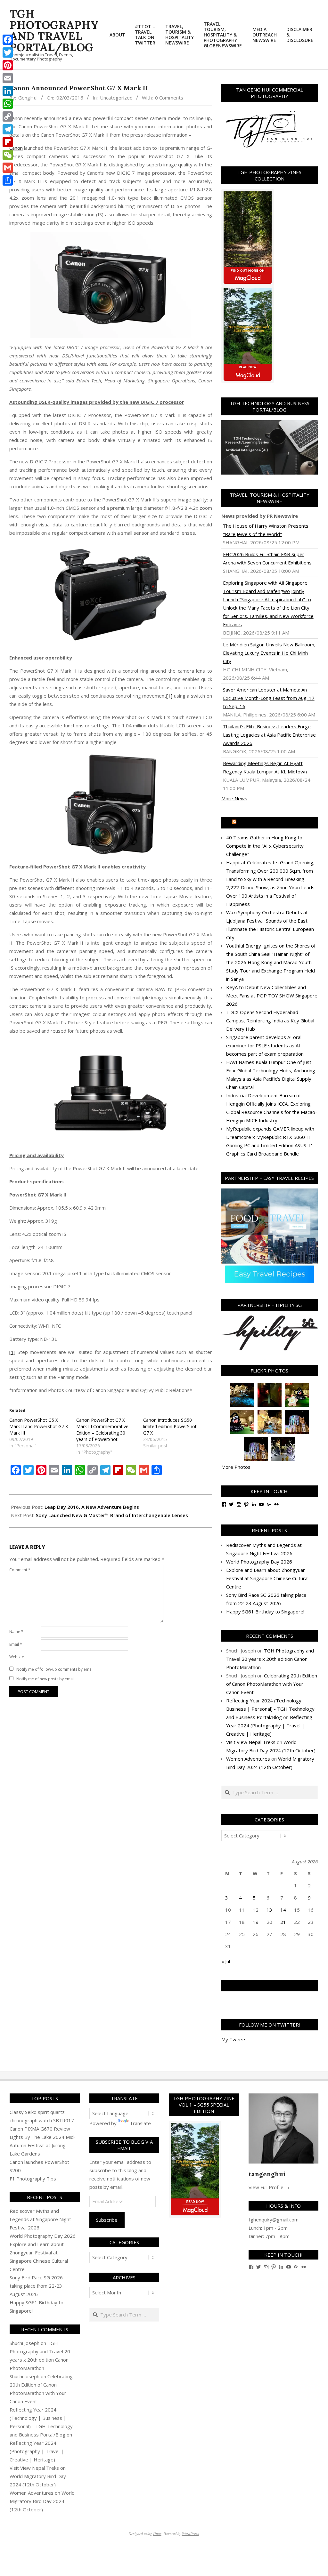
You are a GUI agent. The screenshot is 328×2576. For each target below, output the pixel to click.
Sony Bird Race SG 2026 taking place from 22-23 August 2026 (36, 2286)
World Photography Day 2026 (259, 1562)
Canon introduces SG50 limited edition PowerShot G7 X (170, 1426)
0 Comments (169, 98)
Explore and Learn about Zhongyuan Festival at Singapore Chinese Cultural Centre (267, 1578)
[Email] (8, 78)
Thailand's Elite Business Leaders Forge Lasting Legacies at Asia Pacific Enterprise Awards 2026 (269, 735)
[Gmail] (8, 168)
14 (283, 1910)
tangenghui (267, 2174)
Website (17, 1657)
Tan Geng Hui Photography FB (270, 1986)
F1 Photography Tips (33, 2179)
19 (256, 1922)
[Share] (8, 180)
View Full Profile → (269, 2187)
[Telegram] (8, 129)
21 (283, 1922)
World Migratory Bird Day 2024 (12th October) (42, 2501)
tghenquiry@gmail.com (274, 2220)
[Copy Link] (8, 116)
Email (16, 1644)
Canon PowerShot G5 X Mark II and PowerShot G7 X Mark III (39, 1426)
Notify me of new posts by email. (46, 1679)
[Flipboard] (8, 142)
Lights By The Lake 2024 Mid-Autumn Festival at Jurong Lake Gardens (43, 2145)
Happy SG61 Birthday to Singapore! (265, 1612)
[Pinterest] (8, 65)
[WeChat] (8, 155)
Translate (140, 2123)
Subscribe (107, 2220)
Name (16, 1632)
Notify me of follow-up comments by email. (55, 1669)
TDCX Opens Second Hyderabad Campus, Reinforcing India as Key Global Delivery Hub (270, 1020)
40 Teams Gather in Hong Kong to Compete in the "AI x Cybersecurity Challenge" (265, 846)
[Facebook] (8, 40)
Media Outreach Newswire (272, 823)
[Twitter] (8, 52)
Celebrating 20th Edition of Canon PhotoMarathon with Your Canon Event (272, 1684)
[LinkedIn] (8, 91)
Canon (16, 148)
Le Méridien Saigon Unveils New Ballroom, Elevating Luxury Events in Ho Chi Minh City (269, 653)
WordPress (190, 2533)
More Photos (236, 1467)
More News (234, 798)
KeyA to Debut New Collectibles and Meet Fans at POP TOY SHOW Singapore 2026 (272, 996)
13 (269, 1910)
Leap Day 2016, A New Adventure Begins (92, 1507)
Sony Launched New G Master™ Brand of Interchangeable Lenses (112, 1515)
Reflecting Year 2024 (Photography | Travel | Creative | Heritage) (269, 1725)
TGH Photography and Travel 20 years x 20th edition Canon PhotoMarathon (270, 1659)
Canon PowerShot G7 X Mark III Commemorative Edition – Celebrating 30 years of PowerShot (102, 1430)
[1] (169, 696)
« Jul (226, 1961)
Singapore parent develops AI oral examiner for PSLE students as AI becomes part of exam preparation (265, 1045)
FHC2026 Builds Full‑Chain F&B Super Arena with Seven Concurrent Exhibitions (267, 558)
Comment (20, 1570)
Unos (157, 2533)
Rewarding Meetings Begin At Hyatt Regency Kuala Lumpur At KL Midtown (265, 767)
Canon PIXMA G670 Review (40, 2129)
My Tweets (234, 2039)
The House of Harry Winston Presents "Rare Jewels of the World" (266, 530)
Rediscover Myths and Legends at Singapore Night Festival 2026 (40, 2219)
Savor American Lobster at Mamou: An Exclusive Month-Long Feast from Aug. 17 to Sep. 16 (269, 698)
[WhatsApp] (8, 104)
